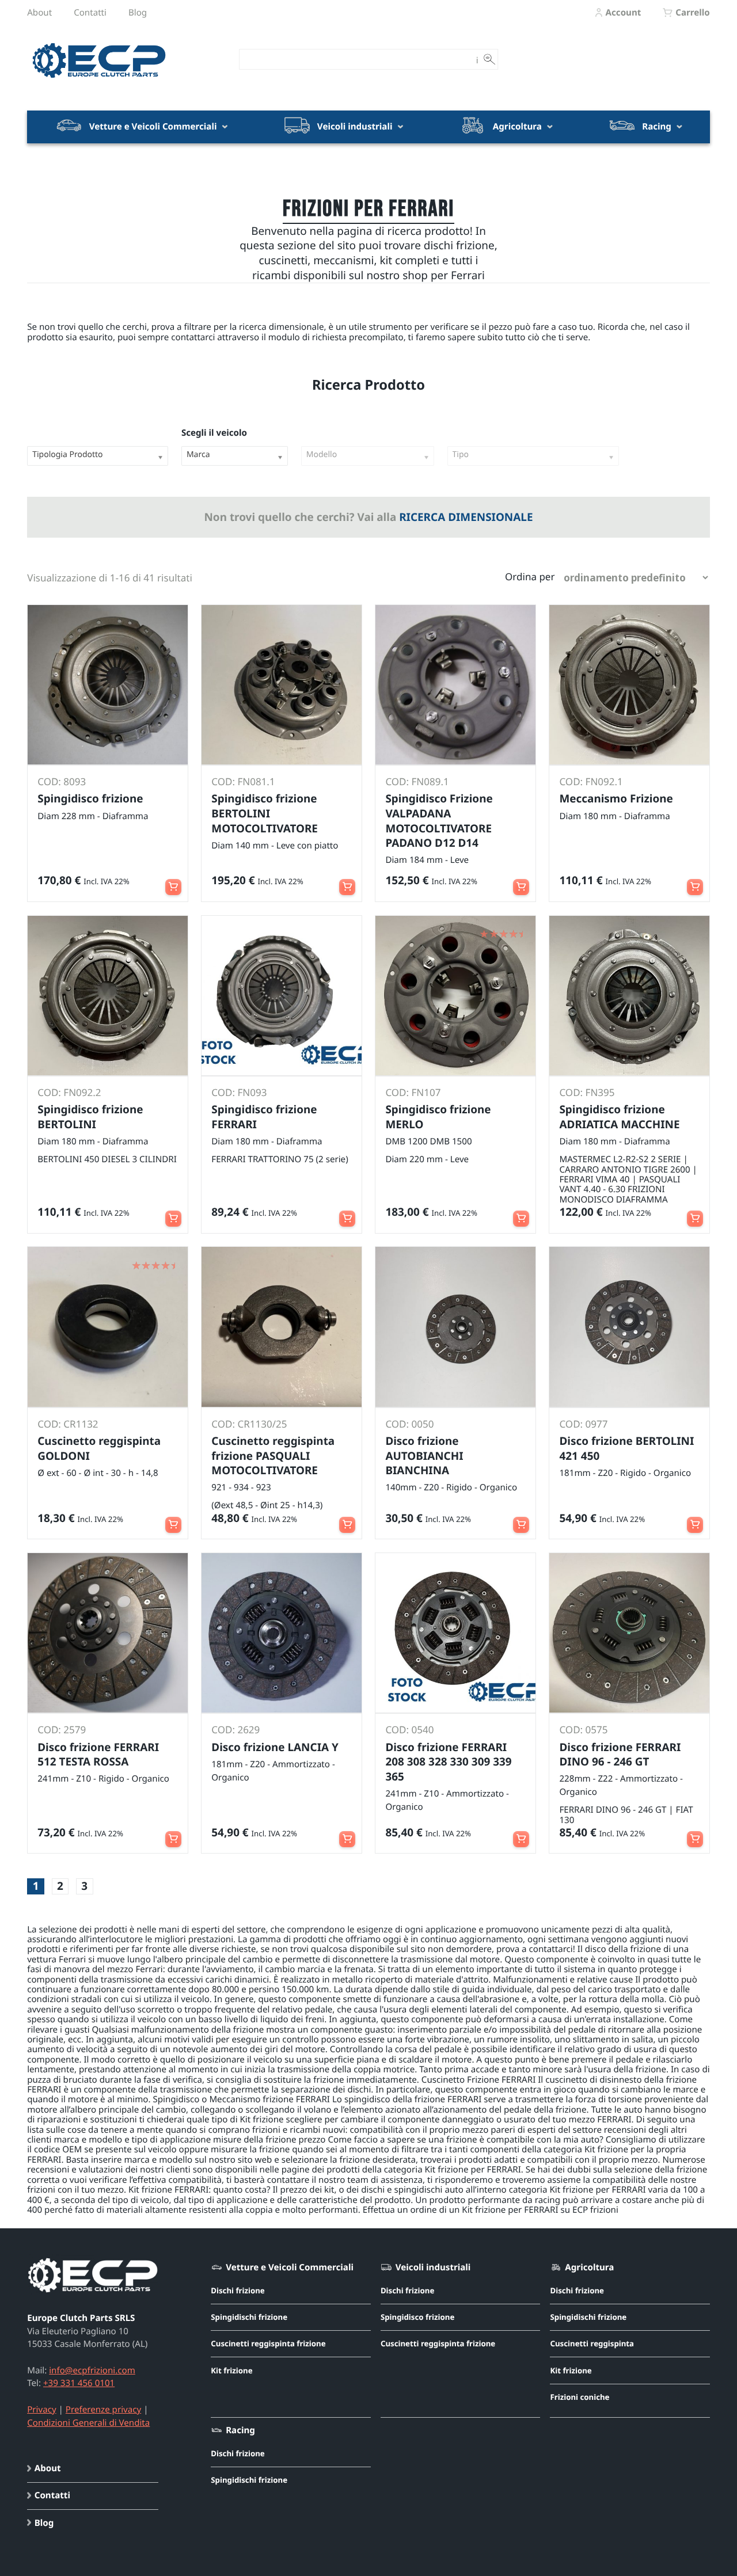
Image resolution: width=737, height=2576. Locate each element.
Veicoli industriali (355, 127)
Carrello (692, 13)
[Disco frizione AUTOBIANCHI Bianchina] (455, 1327)
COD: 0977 (583, 1424)
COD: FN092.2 (69, 1092)
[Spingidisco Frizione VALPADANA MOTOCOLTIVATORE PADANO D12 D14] (455, 685)
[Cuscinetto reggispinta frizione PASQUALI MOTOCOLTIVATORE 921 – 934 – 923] (281, 1327)
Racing (657, 127)
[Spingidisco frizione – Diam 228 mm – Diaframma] (107, 685)
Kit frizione (231, 2370)
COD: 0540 (409, 1730)
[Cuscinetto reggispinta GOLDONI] (107, 1327)
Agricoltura (517, 127)
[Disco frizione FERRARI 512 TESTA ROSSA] (107, 1633)
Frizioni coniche (580, 2397)
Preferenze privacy (103, 2410)
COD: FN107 (413, 1092)
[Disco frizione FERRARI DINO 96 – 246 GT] (629, 1633)
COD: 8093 (62, 781)
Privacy (41, 2410)
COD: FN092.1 (591, 781)
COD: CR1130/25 (249, 1424)
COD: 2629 (235, 1730)
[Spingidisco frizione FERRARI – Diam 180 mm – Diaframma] (629, 685)
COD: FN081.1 (243, 781)
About (39, 13)
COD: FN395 (587, 1092)
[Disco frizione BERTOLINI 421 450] (629, 1327)
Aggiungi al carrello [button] (173, 882)
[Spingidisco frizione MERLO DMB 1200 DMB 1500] (455, 996)
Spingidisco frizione (417, 2317)
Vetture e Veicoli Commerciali (153, 127)
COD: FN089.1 (417, 781)
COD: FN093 (239, 1092)
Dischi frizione (238, 2290)
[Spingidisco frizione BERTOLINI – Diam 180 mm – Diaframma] (107, 996)
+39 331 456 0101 (79, 2383)
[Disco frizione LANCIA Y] (281, 1633)
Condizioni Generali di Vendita (88, 2423)
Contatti (90, 13)
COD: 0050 (409, 1424)
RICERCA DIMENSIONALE (466, 517)
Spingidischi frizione (249, 2317)
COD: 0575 (583, 1730)
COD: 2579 (62, 1730)
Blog (138, 13)
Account (623, 13)
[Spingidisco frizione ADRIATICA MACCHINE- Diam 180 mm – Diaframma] (629, 996)
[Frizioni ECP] (99, 79)
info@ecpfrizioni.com (92, 2370)
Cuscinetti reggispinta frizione (268, 2343)
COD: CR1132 (68, 1424)
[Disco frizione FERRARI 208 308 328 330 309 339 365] (455, 1633)
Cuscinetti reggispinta (592, 2343)
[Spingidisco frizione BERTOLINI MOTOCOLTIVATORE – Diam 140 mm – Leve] (281, 685)
